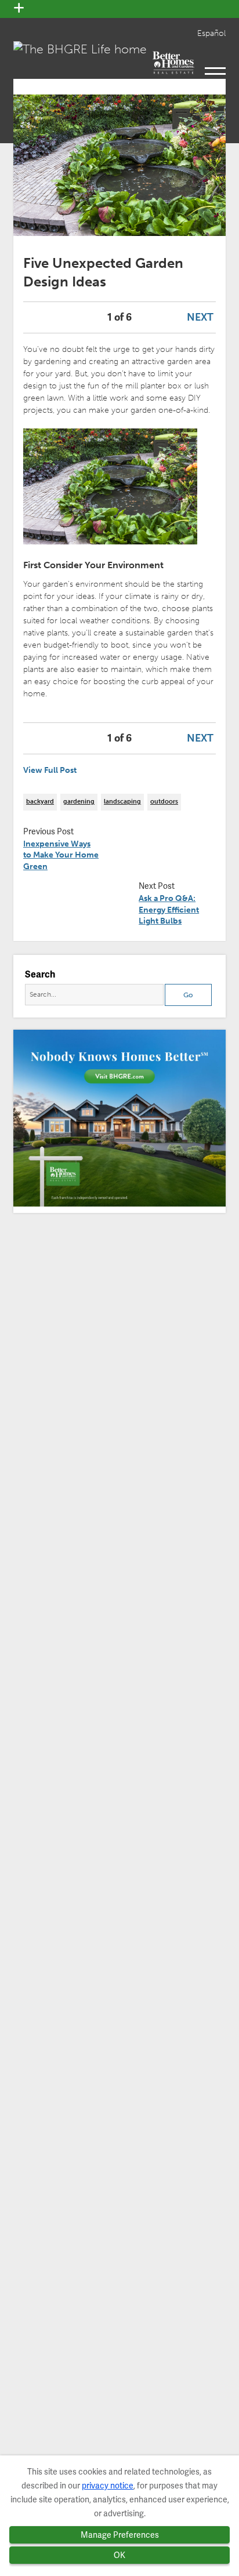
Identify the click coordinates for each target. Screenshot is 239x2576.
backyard (40, 802)
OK (119, 2555)
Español (211, 33)
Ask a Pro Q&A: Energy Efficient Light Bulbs (169, 910)
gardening (79, 802)
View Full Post (50, 770)
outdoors (164, 802)
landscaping (122, 802)
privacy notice (108, 2486)
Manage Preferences (120, 2535)
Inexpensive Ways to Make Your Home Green (61, 855)
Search (40, 974)
